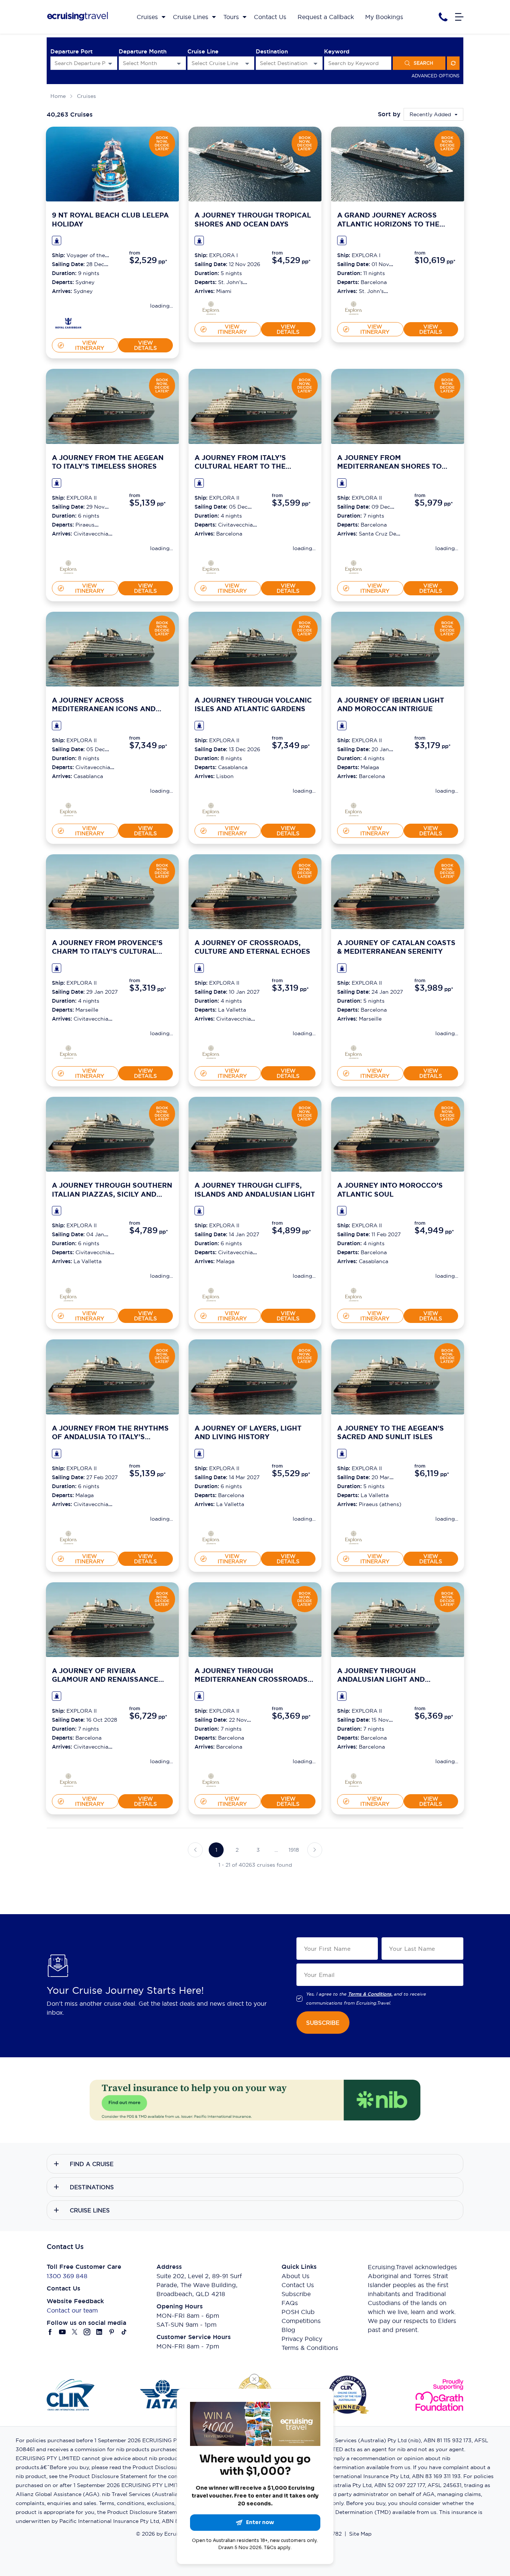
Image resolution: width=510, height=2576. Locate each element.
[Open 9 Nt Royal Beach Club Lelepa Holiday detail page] (68, 324)
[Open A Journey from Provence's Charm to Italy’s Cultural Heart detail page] (68, 1052)
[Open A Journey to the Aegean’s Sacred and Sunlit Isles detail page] (354, 1537)
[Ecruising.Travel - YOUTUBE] (63, 2332)
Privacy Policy (302, 2339)
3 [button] (258, 1850)
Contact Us (298, 2285)
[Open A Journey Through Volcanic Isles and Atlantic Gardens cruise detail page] (255, 649)
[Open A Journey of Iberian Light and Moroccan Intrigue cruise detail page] (398, 649)
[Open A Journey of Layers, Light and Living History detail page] (211, 1537)
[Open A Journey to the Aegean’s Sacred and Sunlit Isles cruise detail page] (398, 1377)
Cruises (86, 96)
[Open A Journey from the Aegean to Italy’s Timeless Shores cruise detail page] (112, 406)
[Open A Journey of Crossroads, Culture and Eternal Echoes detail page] (211, 1052)
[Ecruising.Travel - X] (75, 2332)
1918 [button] (294, 1850)
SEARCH (423, 63)
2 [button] (237, 1850)
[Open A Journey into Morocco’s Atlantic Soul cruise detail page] (398, 1134)
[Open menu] (459, 17)
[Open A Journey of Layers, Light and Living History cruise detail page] (255, 1377)
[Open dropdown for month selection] (179, 63)
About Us (296, 2276)
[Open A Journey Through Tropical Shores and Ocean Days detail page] (211, 308)
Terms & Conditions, (370, 1994)
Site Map (360, 2534)
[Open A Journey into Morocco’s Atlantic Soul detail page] (354, 1295)
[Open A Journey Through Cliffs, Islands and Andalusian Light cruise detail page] (255, 1134)
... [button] (276, 1850)
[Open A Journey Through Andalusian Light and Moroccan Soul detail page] (354, 1780)
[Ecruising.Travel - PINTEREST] (112, 2332)
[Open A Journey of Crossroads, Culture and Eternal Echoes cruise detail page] (255, 892)
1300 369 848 (67, 2276)
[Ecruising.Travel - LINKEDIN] (99, 2332)
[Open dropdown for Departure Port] (110, 63)
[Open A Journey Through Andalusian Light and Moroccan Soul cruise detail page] (398, 1620)
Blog (288, 2330)
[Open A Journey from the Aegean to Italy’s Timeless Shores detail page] (68, 567)
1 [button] (216, 1850)
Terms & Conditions (310, 2348)
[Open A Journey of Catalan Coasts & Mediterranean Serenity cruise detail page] (398, 892)
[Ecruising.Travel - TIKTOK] (124, 2332)
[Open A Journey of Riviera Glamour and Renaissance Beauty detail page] (68, 1780)
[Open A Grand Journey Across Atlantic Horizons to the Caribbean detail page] (354, 308)
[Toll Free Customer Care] (443, 17)
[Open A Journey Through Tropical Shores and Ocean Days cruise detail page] (255, 164)
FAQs (290, 2303)
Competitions (301, 2321)
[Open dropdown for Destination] (315, 63)
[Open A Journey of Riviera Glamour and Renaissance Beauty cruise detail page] (112, 1620)
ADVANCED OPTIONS (436, 76)
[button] (195, 1850)
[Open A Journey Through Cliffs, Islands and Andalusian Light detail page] (211, 1295)
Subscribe (296, 2294)
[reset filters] (453, 63)
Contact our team (72, 2310)
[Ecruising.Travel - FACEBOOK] (50, 2332)
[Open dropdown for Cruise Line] (247, 63)
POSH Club (298, 2312)
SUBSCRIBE (323, 2023)
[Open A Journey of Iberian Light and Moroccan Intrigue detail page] (354, 809)
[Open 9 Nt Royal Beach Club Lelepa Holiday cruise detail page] (112, 164)
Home (58, 96)
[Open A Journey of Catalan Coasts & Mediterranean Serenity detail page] (354, 1052)
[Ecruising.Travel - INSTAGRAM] (87, 2332)
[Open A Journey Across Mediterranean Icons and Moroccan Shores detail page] (68, 809)
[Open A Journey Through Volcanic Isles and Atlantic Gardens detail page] (211, 809)
